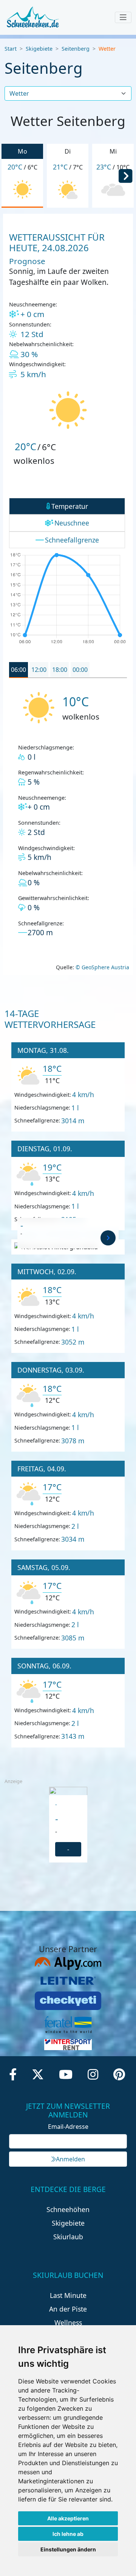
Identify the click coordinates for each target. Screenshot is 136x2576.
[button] (125, 175)
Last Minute (68, 2295)
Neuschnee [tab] (72, 523)
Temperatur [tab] (70, 506)
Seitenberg (76, 49)
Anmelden (70, 2159)
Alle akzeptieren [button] (68, 2518)
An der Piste (68, 2309)
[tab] (19, 670)
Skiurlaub (68, 2237)
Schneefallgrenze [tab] (72, 540)
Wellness (68, 2323)
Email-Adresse (68, 2127)
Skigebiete (39, 49)
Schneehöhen (68, 2209)
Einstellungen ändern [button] (68, 2549)
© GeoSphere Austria (102, 967)
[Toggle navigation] (123, 17)
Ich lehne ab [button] (68, 2534)
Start (11, 49)
